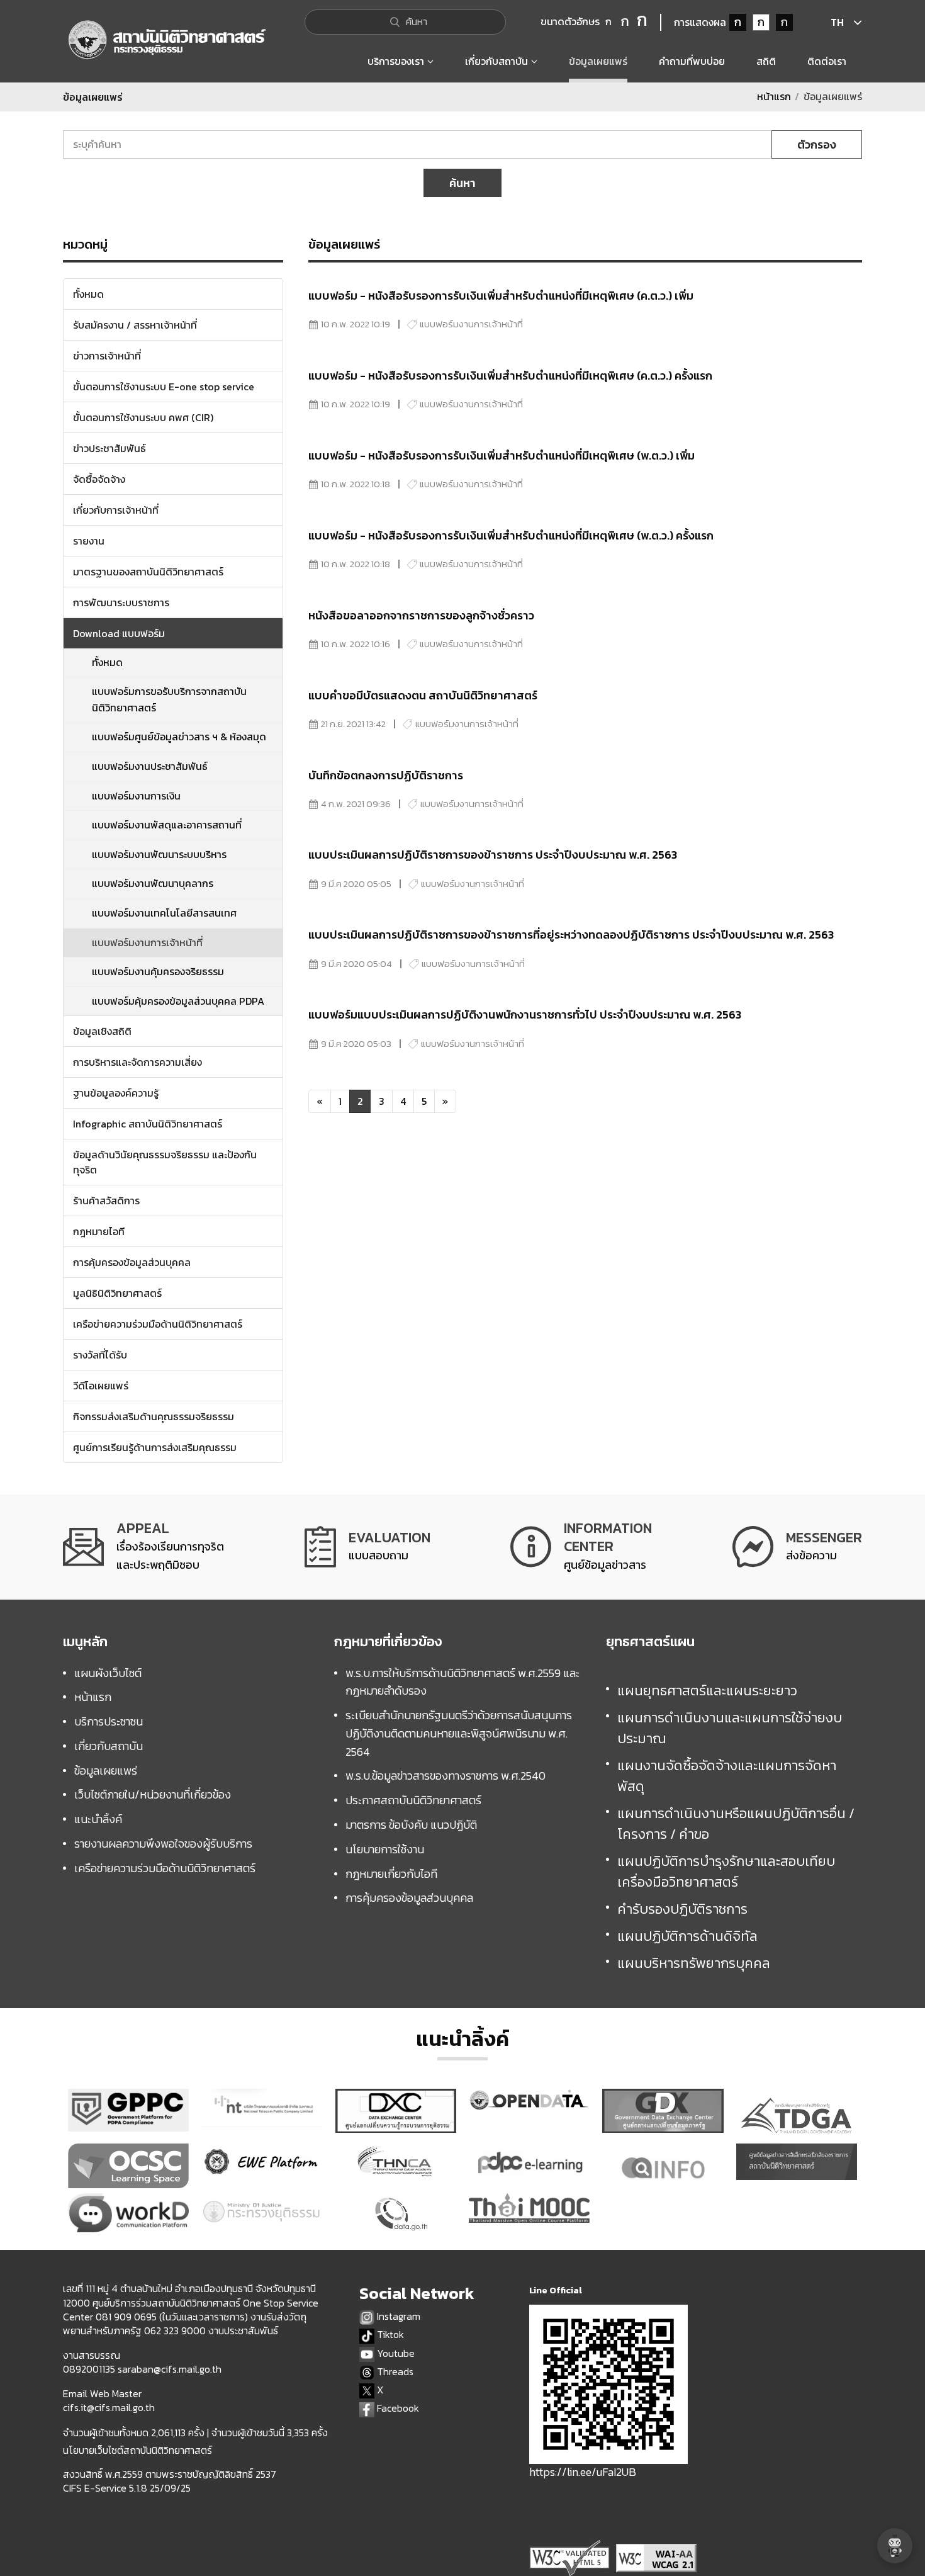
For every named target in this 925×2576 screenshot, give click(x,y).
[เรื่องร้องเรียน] (143, 1547)
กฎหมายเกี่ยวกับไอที (391, 1874)
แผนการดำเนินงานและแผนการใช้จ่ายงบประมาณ (730, 1728)
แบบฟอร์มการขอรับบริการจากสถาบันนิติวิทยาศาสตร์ (169, 699)
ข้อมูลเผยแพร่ (106, 1771)
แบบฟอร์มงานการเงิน (136, 796)
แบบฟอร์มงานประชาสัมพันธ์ (150, 766)
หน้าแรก (774, 96)
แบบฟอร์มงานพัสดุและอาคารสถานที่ (167, 825)
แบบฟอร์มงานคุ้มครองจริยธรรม (158, 971)
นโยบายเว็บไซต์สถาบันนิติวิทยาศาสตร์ (137, 2450)
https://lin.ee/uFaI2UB (583, 2472)
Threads (394, 2372)
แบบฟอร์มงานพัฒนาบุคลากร (153, 883)
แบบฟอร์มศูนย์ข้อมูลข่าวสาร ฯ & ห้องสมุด (179, 737)
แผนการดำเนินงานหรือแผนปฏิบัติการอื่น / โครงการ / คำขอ (736, 1824)
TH (837, 22)
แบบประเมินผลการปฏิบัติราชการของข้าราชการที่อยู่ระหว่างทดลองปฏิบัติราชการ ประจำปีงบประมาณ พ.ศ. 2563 (571, 935)
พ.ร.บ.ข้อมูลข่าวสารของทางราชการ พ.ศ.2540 (446, 1776)
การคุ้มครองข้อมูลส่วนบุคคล (409, 1898)
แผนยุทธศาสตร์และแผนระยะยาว (707, 1691)
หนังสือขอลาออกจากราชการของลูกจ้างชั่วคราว (421, 615)
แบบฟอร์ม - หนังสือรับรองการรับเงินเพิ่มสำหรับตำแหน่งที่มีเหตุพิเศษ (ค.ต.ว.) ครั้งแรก (510, 376)
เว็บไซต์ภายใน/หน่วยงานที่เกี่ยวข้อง (153, 1794)
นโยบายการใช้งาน (385, 1849)
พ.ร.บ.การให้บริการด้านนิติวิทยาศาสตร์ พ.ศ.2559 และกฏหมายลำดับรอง (462, 1682)
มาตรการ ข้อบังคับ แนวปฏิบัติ (411, 1825)
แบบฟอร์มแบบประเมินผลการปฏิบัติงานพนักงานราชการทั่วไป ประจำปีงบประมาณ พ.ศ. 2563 (525, 1014)
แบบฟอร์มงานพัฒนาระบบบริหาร (159, 854)
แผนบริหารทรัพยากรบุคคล (694, 1963)
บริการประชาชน (109, 1721)
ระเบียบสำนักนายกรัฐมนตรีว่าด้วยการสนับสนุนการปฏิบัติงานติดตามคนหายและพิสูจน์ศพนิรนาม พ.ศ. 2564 (459, 1733)
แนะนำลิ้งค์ (98, 1819)
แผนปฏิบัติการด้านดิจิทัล (687, 1936)
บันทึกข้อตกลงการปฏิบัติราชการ (386, 775)
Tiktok (389, 2335)
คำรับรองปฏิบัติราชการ (682, 1909)
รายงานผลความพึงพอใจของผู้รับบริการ (163, 1844)
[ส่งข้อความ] (797, 1547)
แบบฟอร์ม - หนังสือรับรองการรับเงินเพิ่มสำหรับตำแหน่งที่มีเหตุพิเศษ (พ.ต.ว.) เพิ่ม (502, 455)
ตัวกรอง (817, 144)
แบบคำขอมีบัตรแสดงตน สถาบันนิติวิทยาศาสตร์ (423, 695)
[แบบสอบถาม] (367, 1547)
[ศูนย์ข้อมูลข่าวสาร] (581, 1547)
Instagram (397, 2316)
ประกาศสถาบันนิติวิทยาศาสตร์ (413, 1800)
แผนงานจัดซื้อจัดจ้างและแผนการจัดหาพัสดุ (727, 1776)
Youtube (395, 2353)
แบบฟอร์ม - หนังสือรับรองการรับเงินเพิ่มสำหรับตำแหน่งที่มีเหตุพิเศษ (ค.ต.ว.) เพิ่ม (501, 296)
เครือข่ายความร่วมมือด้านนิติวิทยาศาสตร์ (165, 1868)
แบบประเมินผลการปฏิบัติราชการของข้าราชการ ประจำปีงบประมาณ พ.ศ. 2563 (493, 855)
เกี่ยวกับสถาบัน (109, 1746)
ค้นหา (462, 183)
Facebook (397, 2408)
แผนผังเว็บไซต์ (108, 1673)
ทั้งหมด (107, 662)
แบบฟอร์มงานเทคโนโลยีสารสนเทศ (164, 913)
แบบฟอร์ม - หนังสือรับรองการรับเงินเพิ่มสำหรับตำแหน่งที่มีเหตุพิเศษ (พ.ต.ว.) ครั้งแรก (511, 535)
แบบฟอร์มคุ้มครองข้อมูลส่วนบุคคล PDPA (178, 1001)
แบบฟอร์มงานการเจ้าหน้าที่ (147, 942)
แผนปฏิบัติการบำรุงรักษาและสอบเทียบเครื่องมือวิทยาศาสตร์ (726, 1872)
